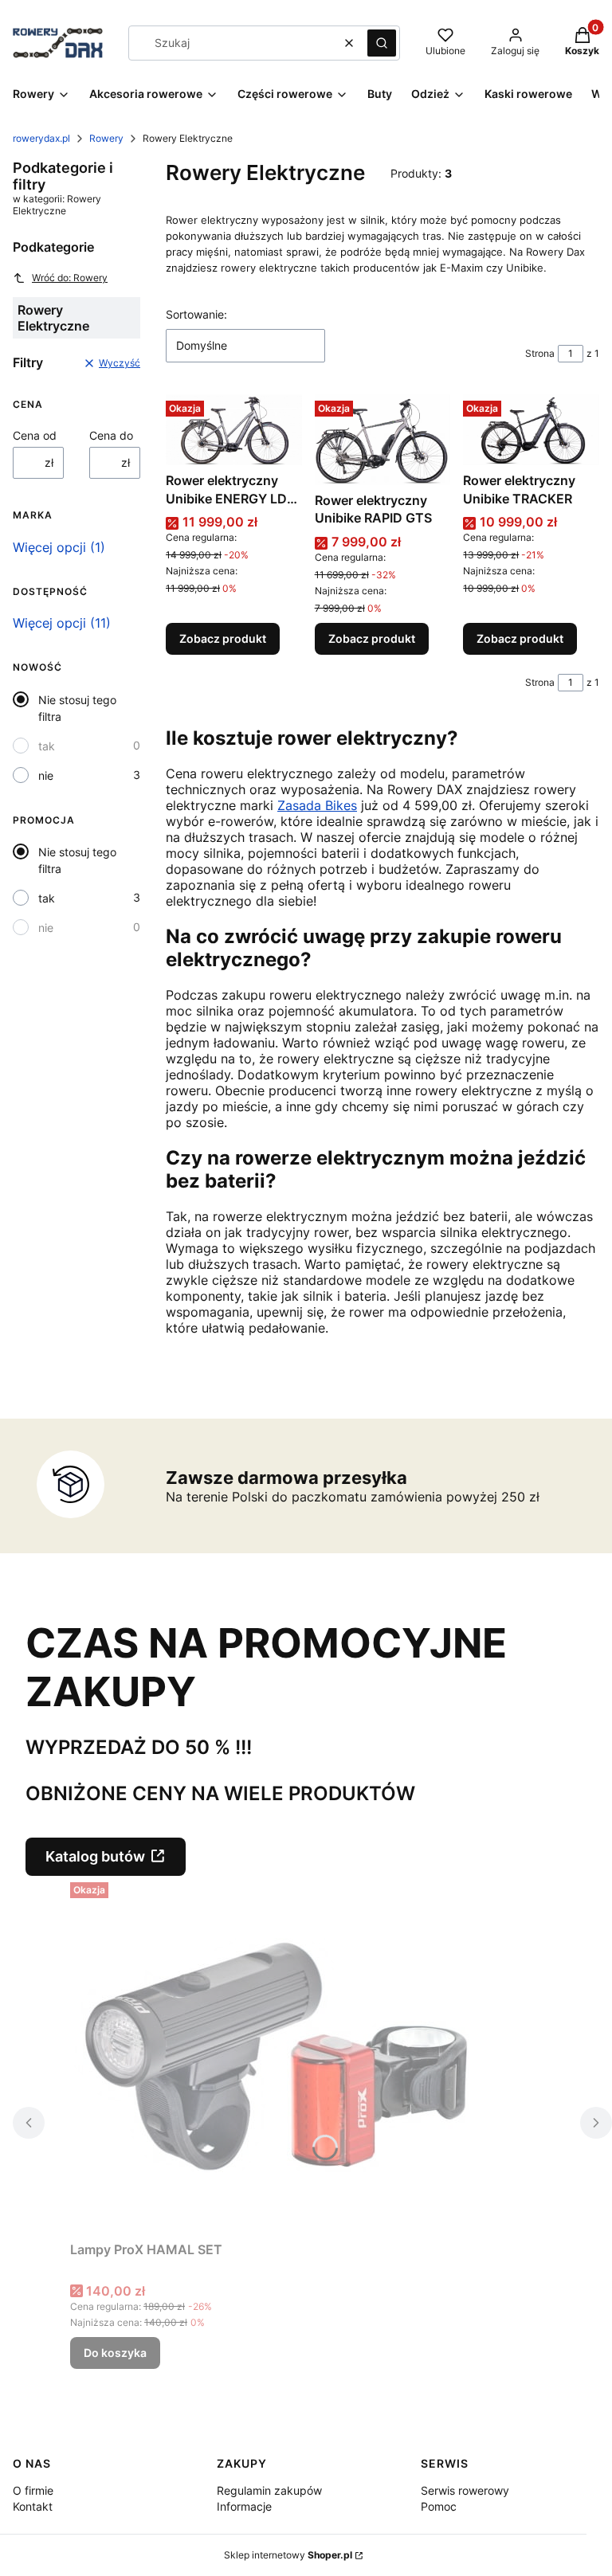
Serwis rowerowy (465, 2490)
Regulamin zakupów (269, 2490)
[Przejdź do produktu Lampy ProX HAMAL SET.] (269, 2055)
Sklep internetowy (288, 2555)
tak (47, 746)
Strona (540, 353)
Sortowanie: (196, 314)
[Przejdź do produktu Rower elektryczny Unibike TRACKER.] (531, 430)
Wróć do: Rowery (70, 278)
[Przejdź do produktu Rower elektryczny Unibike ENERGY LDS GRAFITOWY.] (234, 430)
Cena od (35, 435)
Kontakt (33, 2506)
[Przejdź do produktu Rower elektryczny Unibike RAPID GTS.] (383, 440)
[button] (382, 43)
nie (46, 775)
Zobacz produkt (223, 638)
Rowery (106, 138)
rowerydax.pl (41, 138)
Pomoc (439, 2506)
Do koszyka (115, 2353)
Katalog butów (95, 1856)
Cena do (111, 435)
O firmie (33, 2490)
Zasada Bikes (317, 805)
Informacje (244, 2506)
